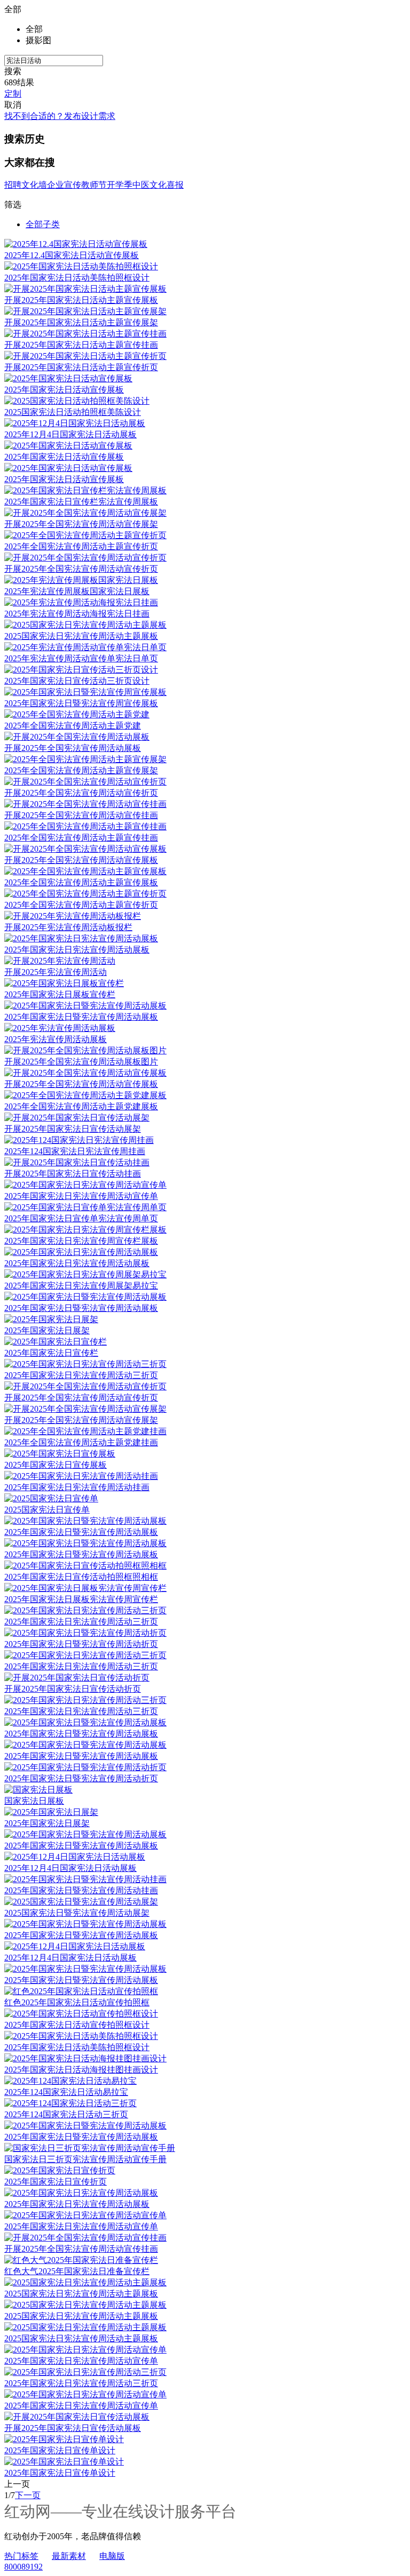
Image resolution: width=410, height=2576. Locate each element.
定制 (13, 94)
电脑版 (112, 2556)
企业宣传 (64, 185)
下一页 (28, 2495)
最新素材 (69, 2556)
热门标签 (21, 2556)
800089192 (23, 2567)
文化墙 (34, 185)
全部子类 (43, 224)
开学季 (120, 185)
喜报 (175, 185)
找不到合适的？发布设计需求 (60, 116)
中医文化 (149, 185)
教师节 (94, 185)
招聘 (13, 185)
